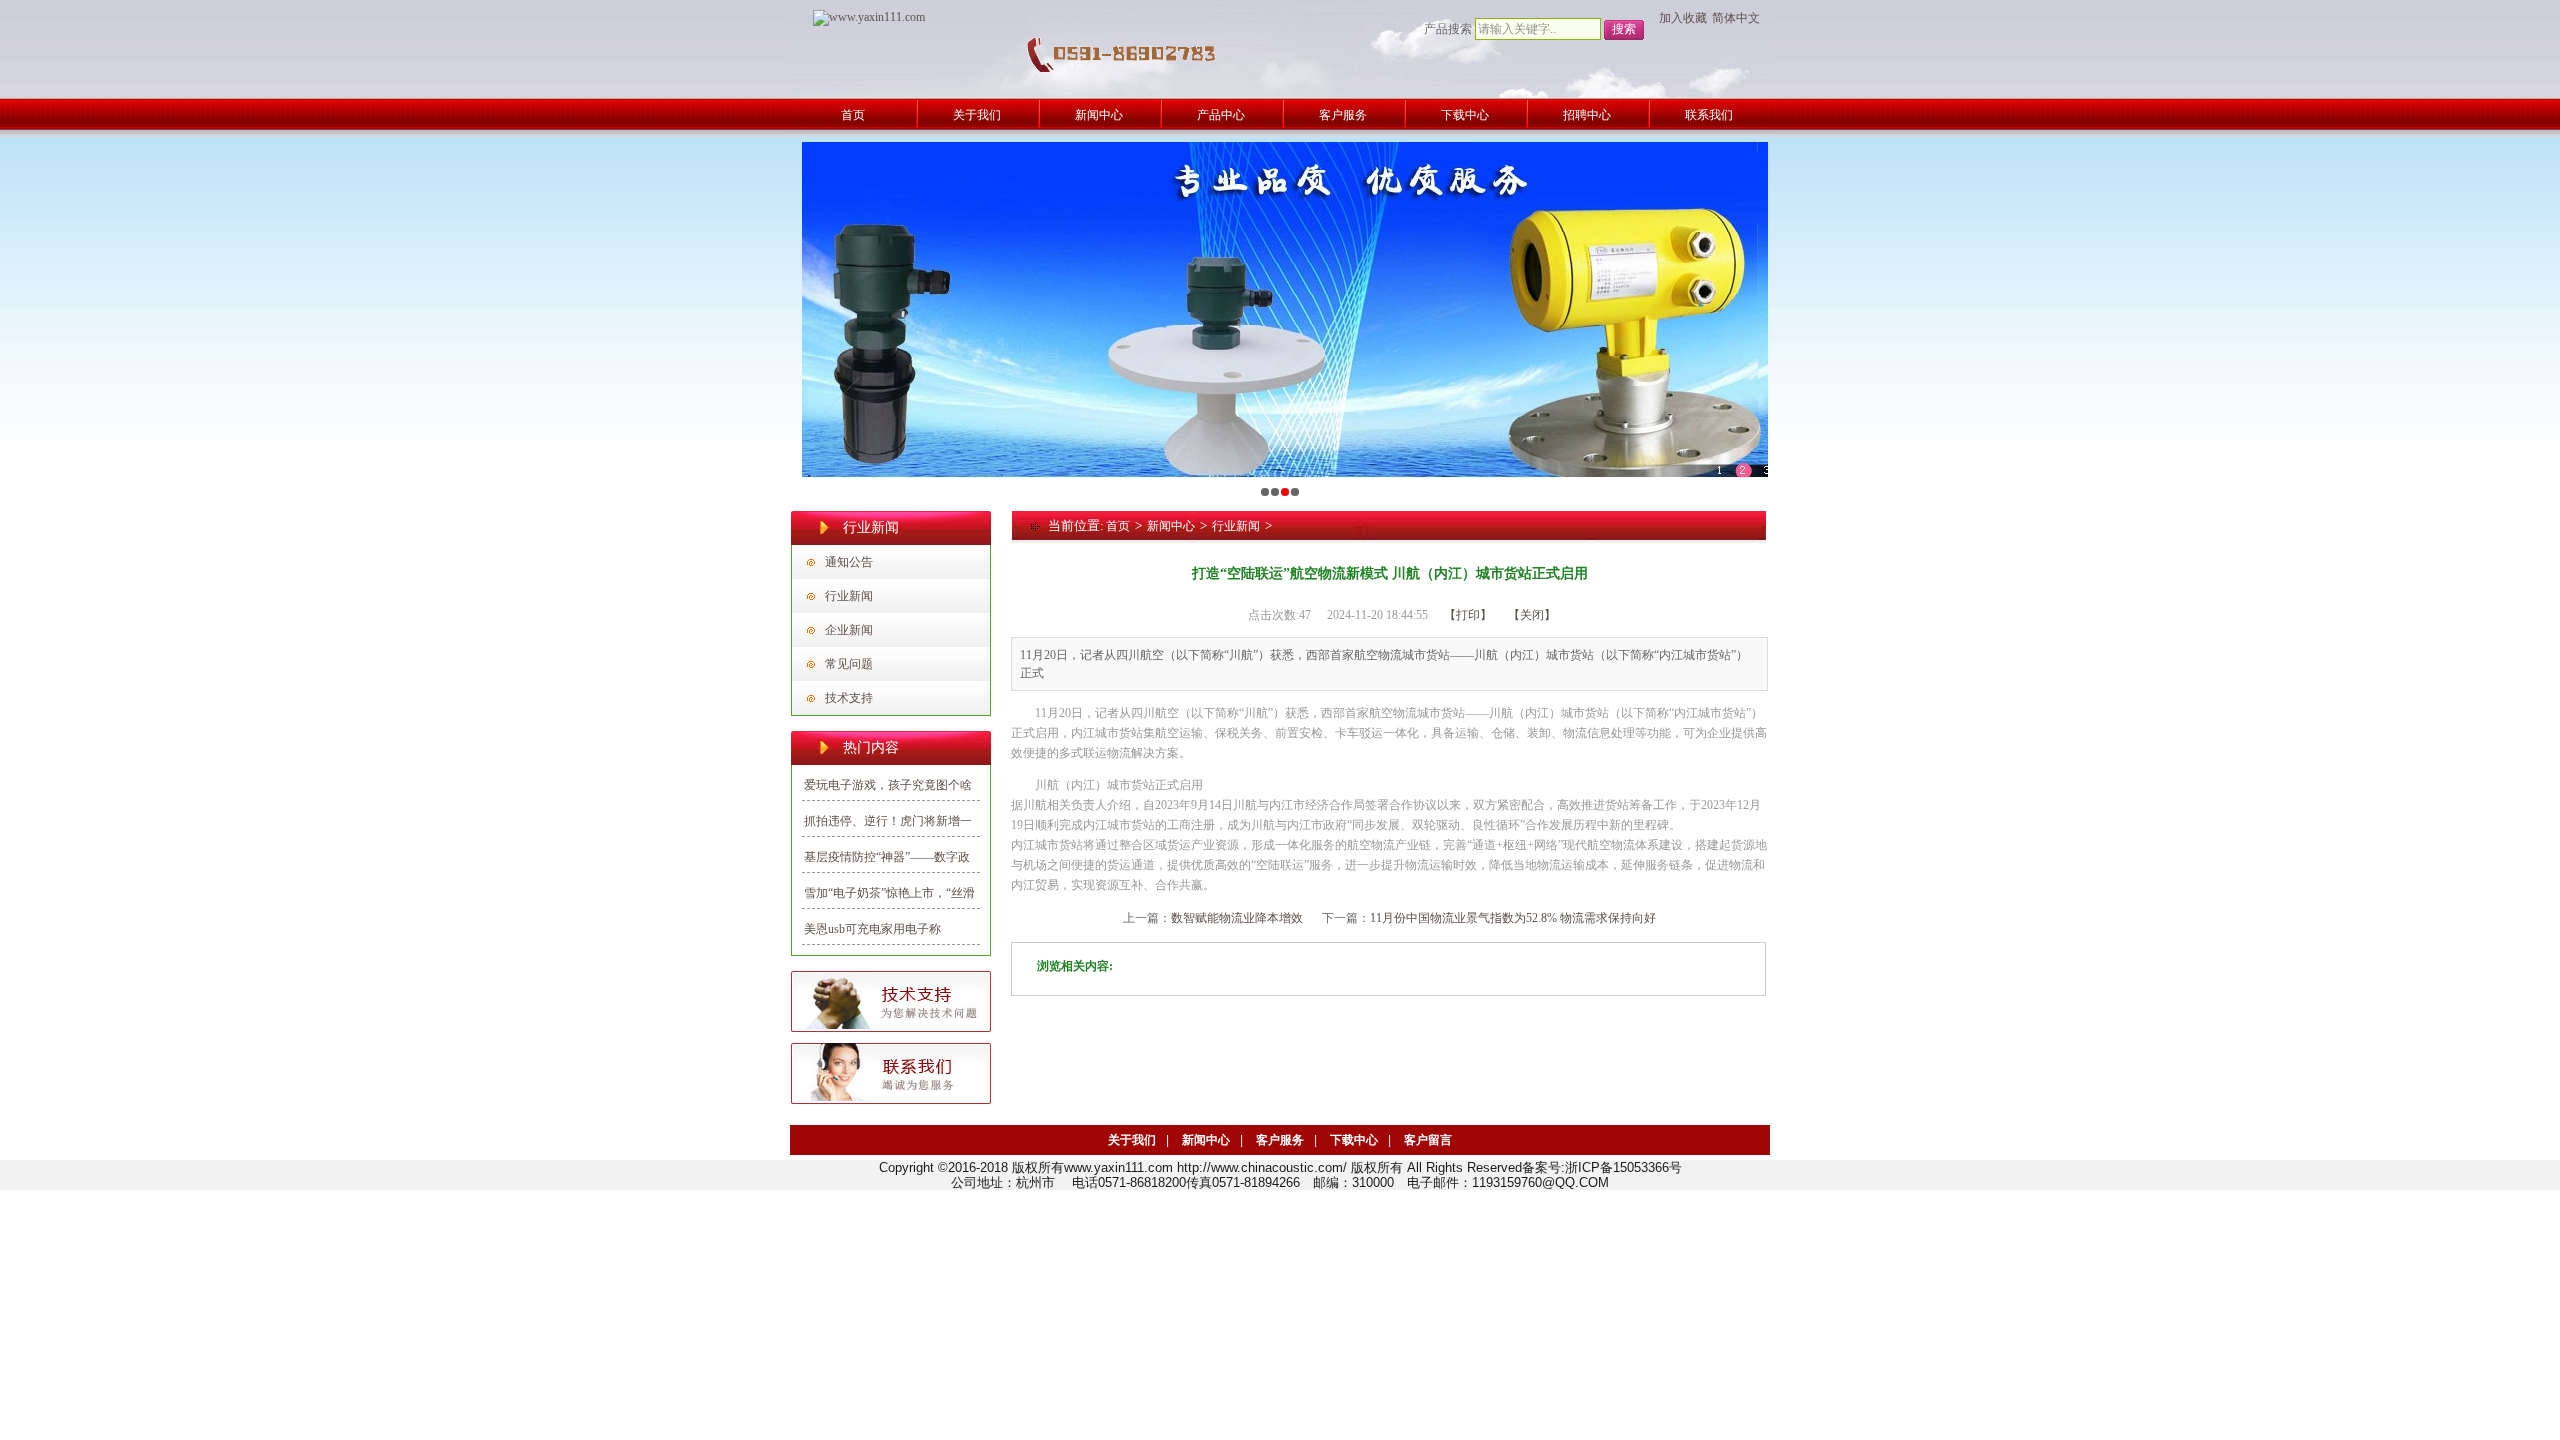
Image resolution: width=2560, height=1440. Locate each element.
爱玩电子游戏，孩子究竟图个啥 (888, 785)
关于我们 (1132, 1140)
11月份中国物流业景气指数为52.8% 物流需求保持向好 (1513, 918)
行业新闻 (849, 596)
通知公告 (849, 562)
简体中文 (1736, 18)
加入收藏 (1683, 18)
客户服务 (1280, 1140)
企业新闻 (849, 630)
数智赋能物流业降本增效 (1237, 918)
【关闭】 (1532, 615)
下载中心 (1354, 1140)
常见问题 (849, 664)
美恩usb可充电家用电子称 (872, 929)
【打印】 (1468, 615)
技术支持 (849, 698)
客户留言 (1428, 1140)
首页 (1118, 526)
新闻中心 (1171, 526)
